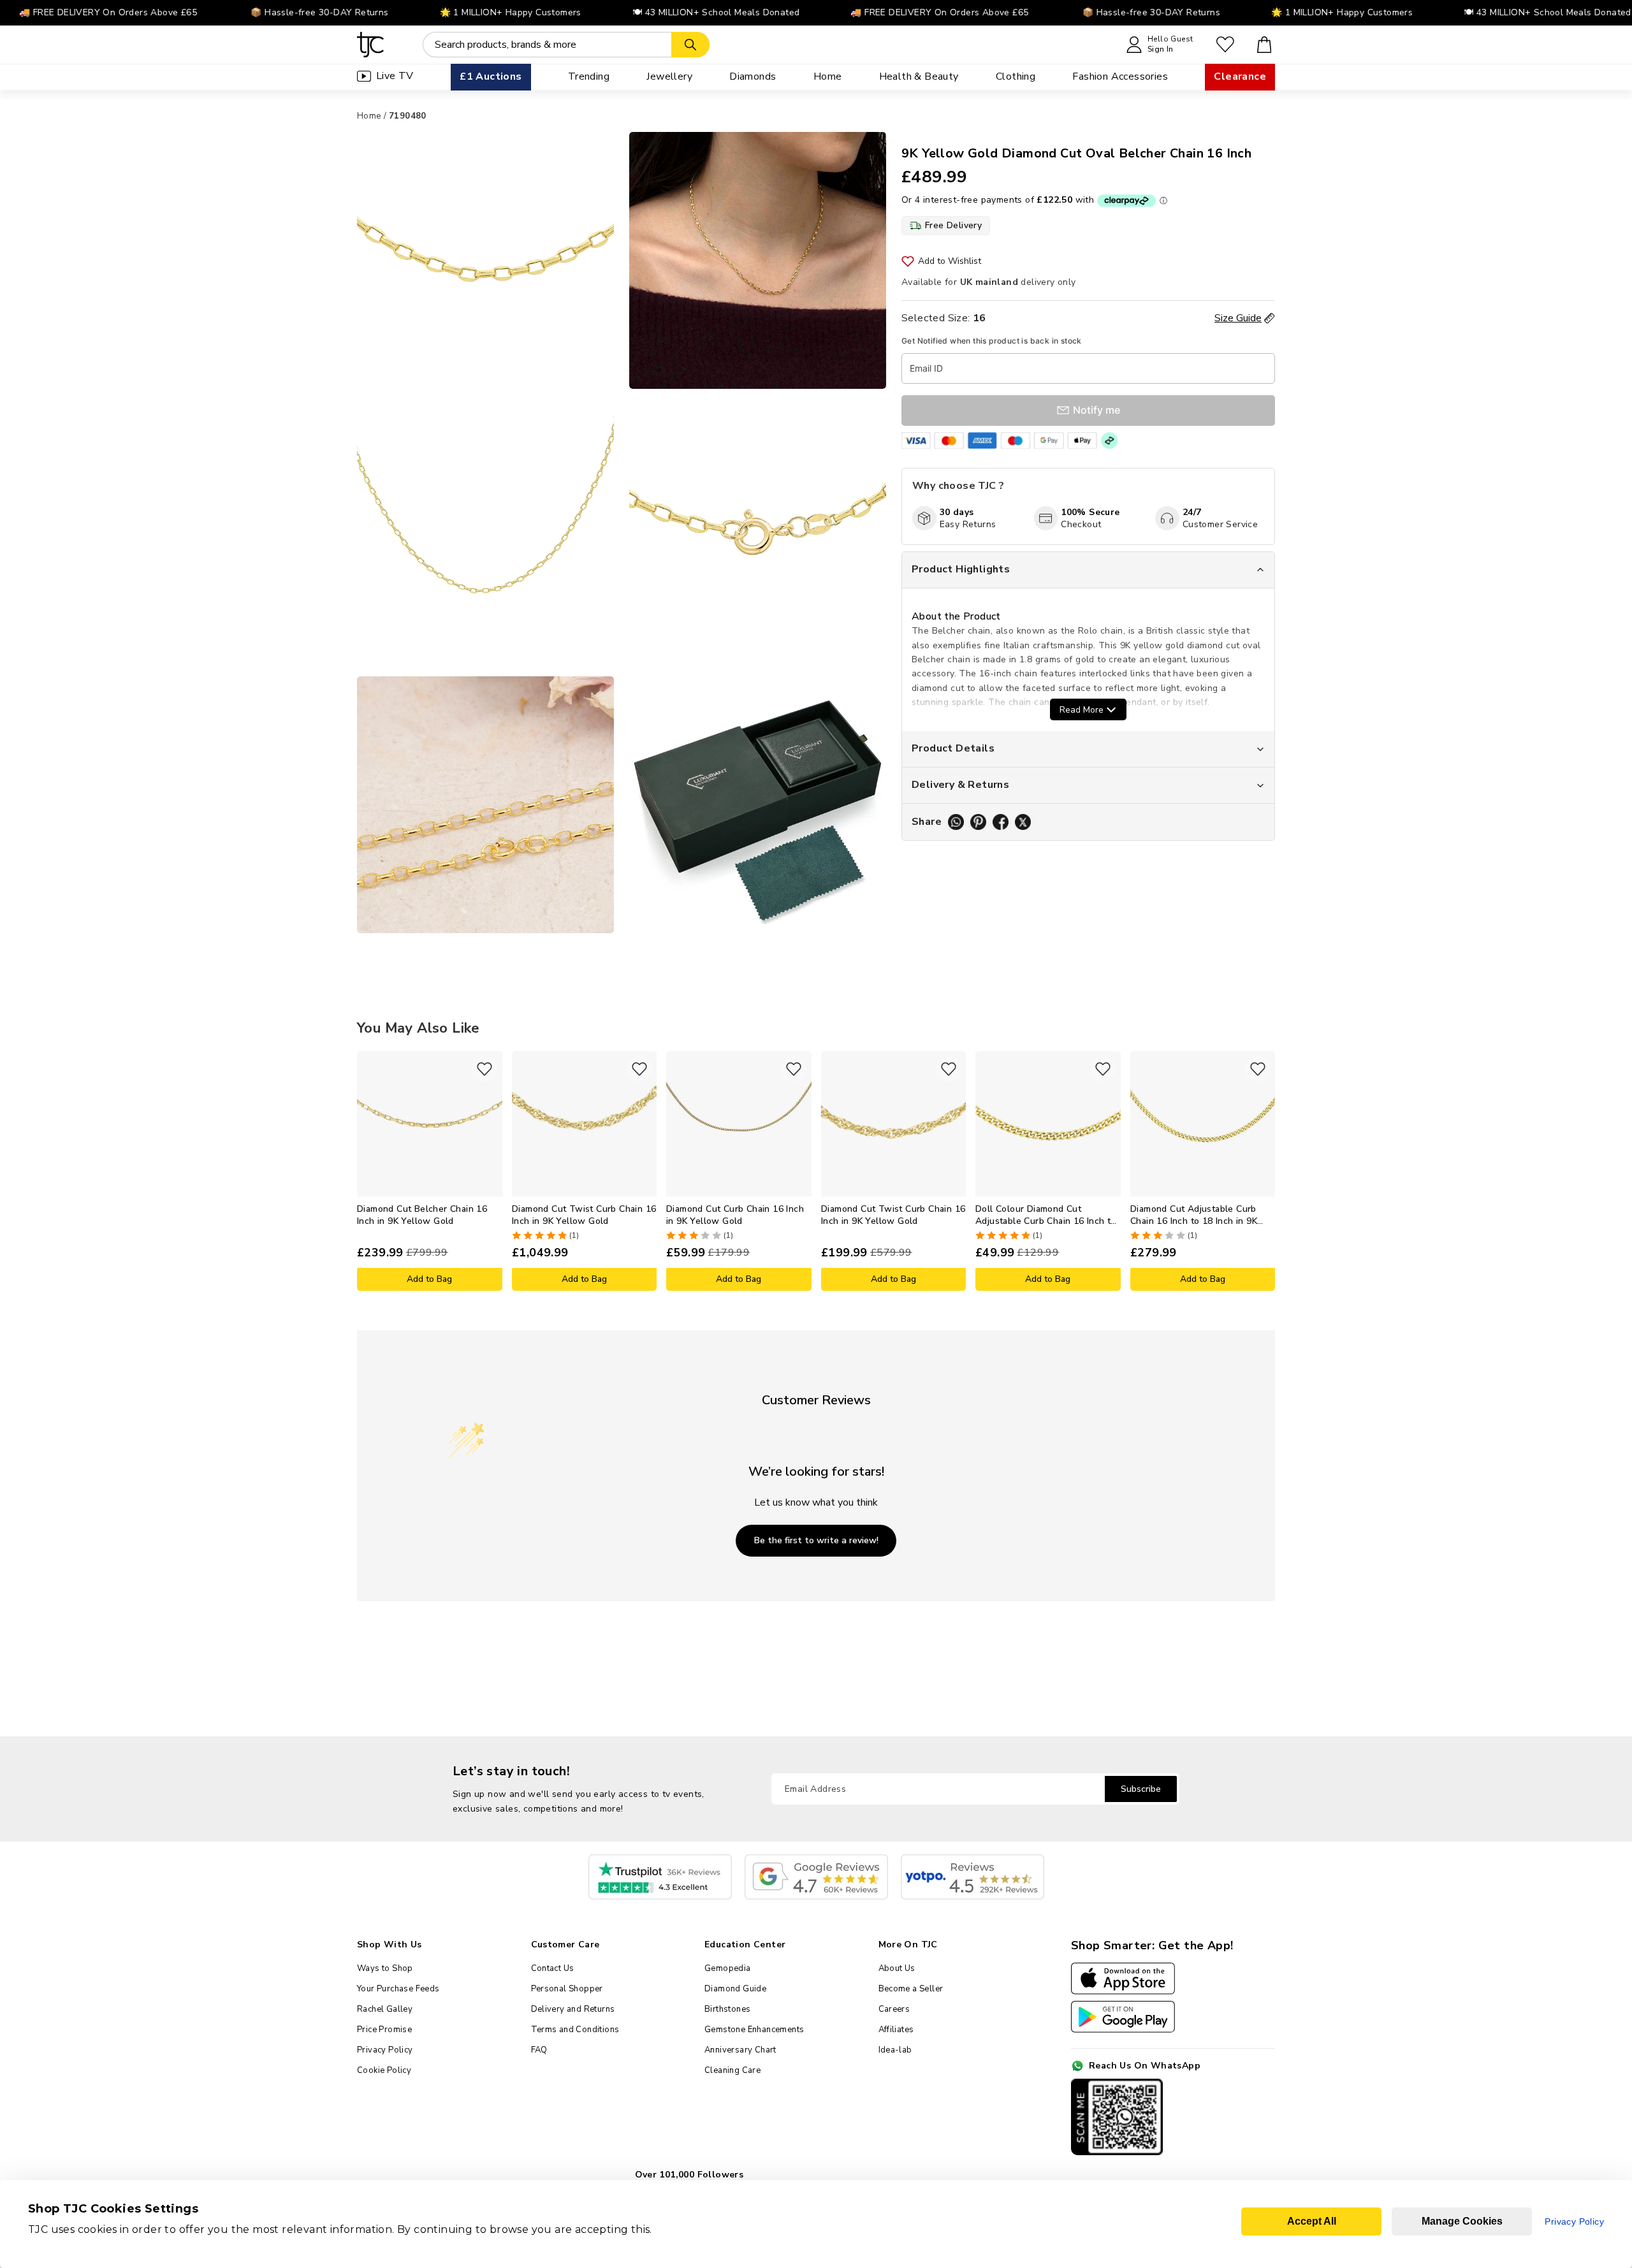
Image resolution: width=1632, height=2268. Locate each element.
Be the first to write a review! (816, 1540)
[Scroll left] (367, 1171)
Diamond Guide (735, 1989)
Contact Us (553, 1968)
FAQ (539, 2050)
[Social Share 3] (1001, 822)
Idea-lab (895, 2050)
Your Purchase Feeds (398, 1989)
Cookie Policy (384, 2070)
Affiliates (896, 2030)
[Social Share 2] (978, 822)
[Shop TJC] (371, 45)
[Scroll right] (1265, 1171)
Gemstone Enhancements (754, 2030)
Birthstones (727, 2009)
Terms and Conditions (575, 2030)
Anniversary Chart (740, 2050)
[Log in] (1225, 45)
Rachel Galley (385, 2009)
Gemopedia (728, 1968)
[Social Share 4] (1023, 822)
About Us (897, 1968)
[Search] (690, 45)
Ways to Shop (385, 1968)
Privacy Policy (385, 2050)
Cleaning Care (732, 2070)
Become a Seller (911, 1989)
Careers (894, 2009)
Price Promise (384, 2030)
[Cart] (1264, 45)
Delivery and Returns (573, 2009)
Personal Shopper (567, 1989)
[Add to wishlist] (484, 1069)
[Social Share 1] (956, 822)
